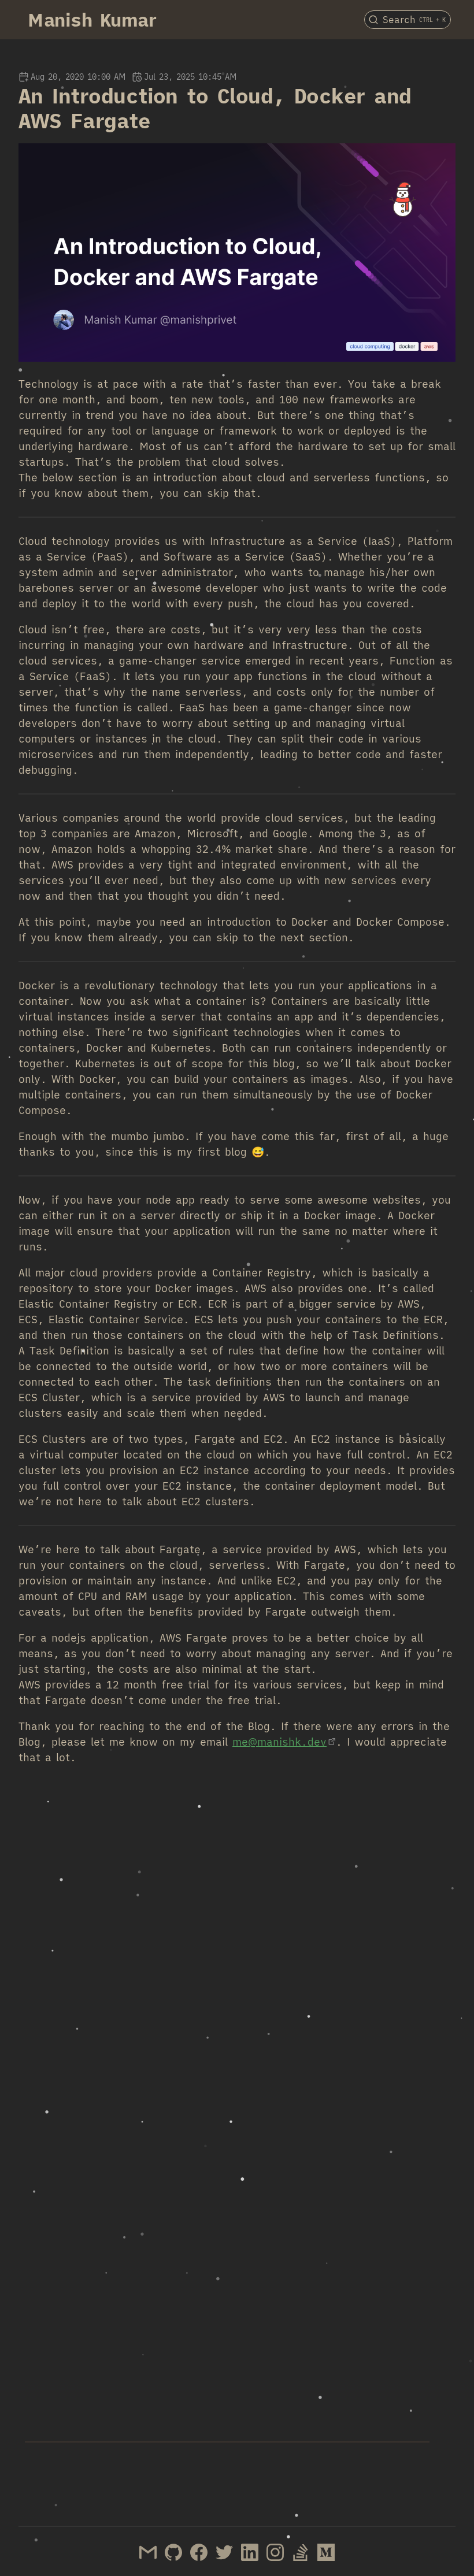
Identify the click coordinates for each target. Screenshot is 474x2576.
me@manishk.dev (279, 1742)
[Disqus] (237, 1941)
